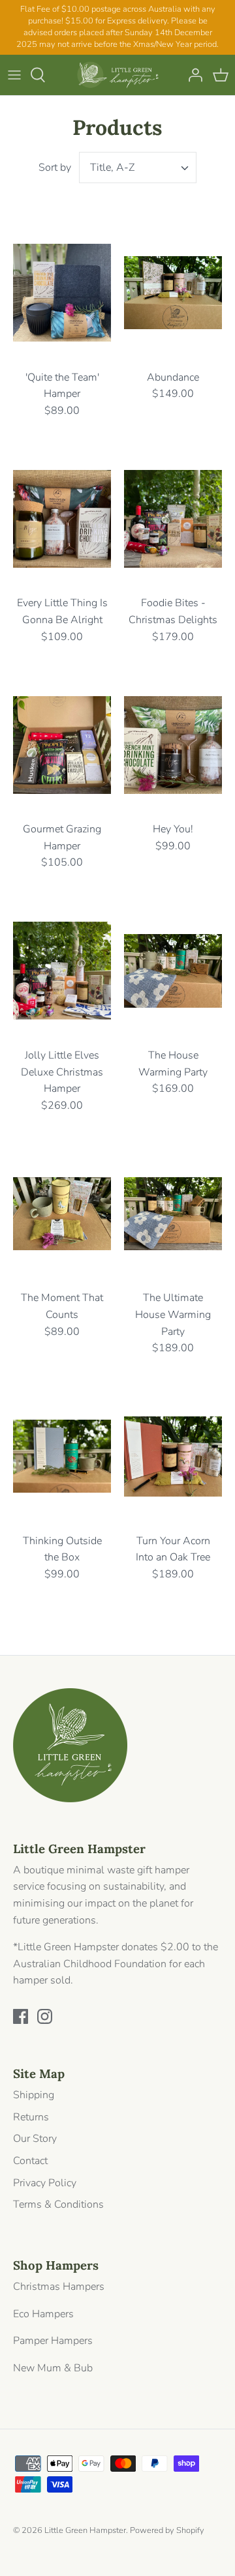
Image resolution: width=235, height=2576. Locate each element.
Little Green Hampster (85, 2530)
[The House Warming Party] (173, 971)
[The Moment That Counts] (62, 1213)
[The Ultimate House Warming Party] (173, 1213)
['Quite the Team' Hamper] (62, 293)
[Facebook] (21, 2016)
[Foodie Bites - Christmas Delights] (173, 519)
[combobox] (138, 168)
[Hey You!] (173, 745)
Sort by (55, 168)
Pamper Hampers (53, 2341)
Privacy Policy (45, 2183)
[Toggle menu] (14, 75)
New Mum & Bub (53, 2368)
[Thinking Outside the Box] (62, 1456)
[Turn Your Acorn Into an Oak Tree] (173, 1456)
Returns (31, 2117)
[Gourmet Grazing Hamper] (62, 745)
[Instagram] (45, 2016)
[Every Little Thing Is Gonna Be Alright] (62, 519)
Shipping (34, 2095)
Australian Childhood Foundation (90, 1964)
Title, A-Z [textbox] (112, 168)
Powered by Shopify (167, 2530)
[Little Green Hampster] (118, 75)
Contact (30, 2161)
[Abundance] (173, 293)
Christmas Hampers (59, 2287)
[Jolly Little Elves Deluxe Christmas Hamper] (62, 971)
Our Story (35, 2139)
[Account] (192, 75)
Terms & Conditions (58, 2204)
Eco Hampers (43, 2314)
